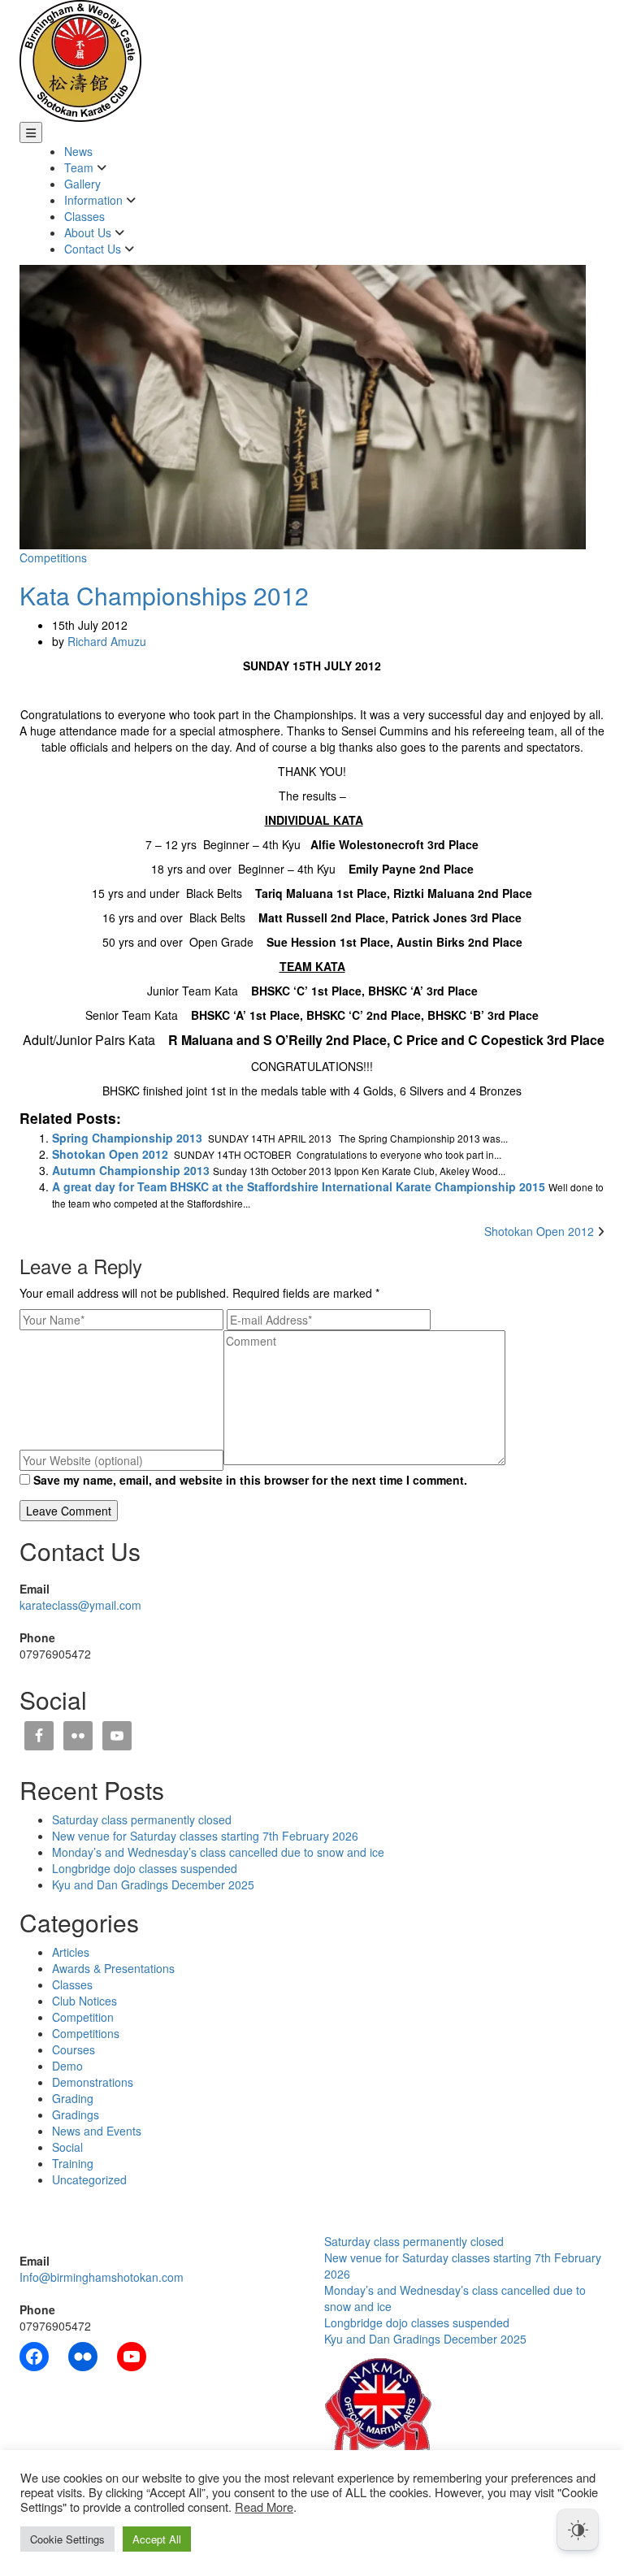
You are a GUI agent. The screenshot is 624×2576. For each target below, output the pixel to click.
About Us (89, 232)
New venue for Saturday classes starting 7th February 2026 (205, 1836)
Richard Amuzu (107, 641)
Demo (67, 2066)
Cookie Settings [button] (67, 2539)
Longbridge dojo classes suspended (145, 1868)
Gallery (82, 184)
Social (67, 2147)
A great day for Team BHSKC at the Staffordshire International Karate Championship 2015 (299, 1186)
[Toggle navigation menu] (31, 132)
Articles (71, 1952)
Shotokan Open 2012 (110, 1154)
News (78, 151)
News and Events (97, 2131)
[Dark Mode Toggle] (578, 2530)
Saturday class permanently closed (142, 1819)
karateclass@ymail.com (80, 1605)
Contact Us (94, 249)
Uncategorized (89, 2179)
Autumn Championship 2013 (131, 1170)
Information (95, 200)
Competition (83, 2017)
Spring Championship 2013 (127, 1138)
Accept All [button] (157, 2539)
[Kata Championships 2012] (303, 405)
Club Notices (84, 2001)
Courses (74, 2049)
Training (73, 2163)
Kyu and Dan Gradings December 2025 (153, 1884)
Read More (264, 2507)
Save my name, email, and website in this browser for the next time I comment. (250, 1480)
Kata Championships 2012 (164, 595)
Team (80, 167)
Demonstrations (93, 2082)
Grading (73, 2098)
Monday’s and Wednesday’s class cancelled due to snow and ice (218, 1852)
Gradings (76, 2114)
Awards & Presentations (113, 1968)
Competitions (53, 557)
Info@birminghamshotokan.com (102, 2277)
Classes (84, 216)
